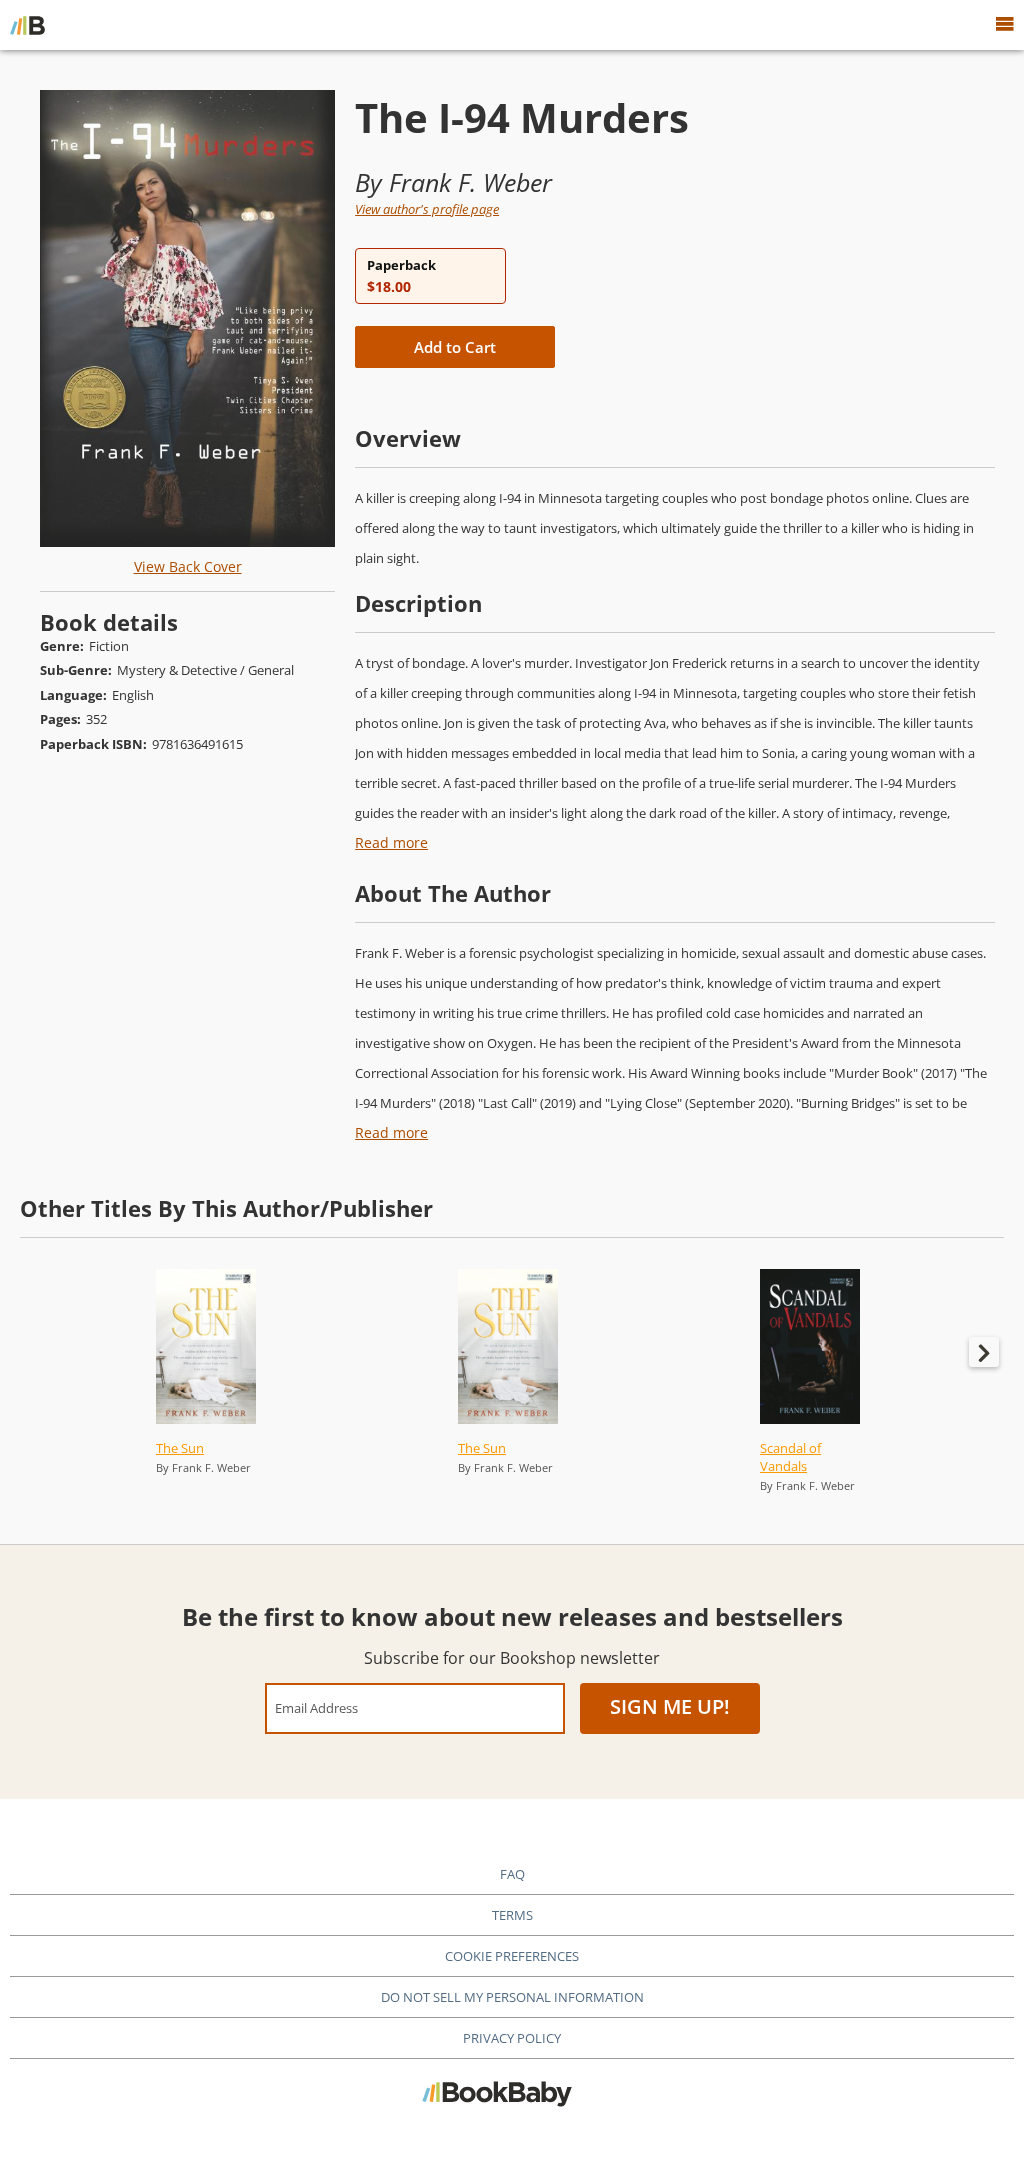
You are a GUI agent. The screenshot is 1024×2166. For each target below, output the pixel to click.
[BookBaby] (27, 25)
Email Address (316, 1707)
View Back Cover (188, 566)
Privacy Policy (512, 2038)
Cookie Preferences (512, 1956)
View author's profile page (427, 209)
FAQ (512, 1874)
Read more (391, 842)
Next (984, 1352)
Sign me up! (670, 1706)
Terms (512, 1915)
